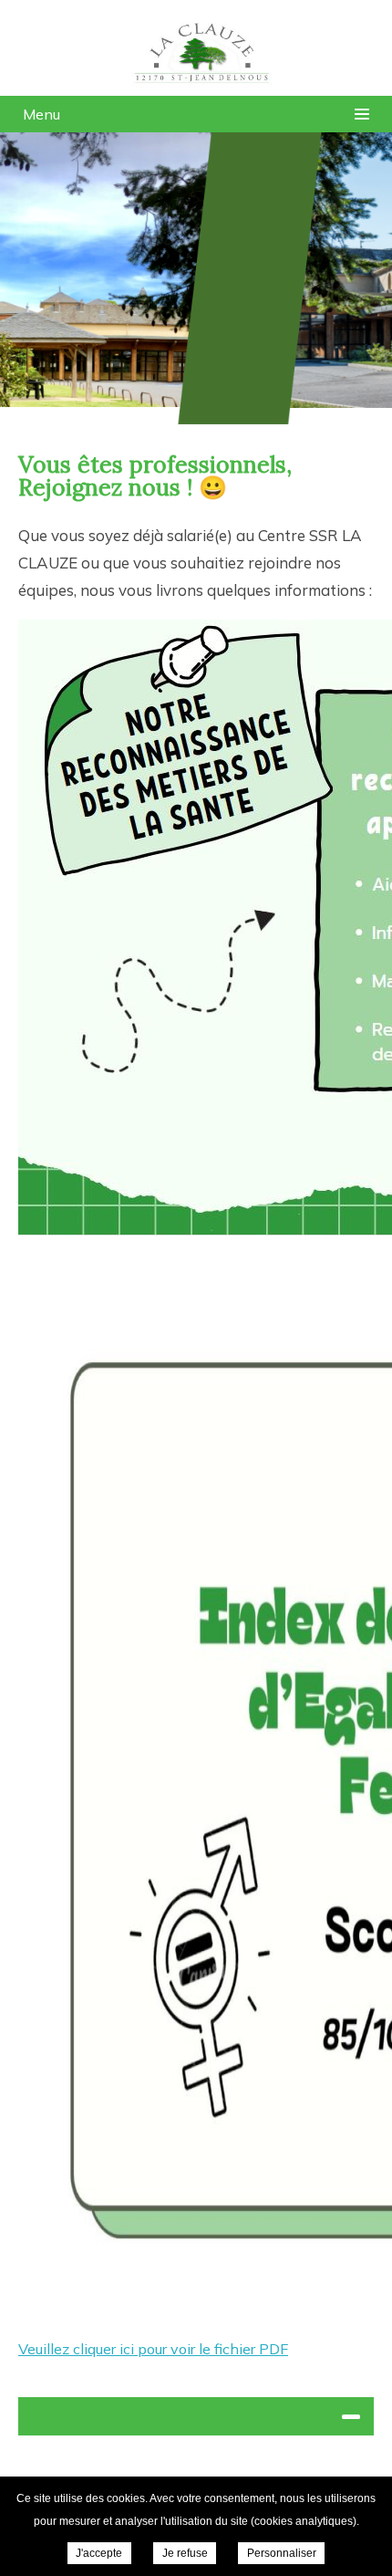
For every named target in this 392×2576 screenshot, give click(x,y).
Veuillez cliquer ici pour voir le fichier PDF (153, 2349)
